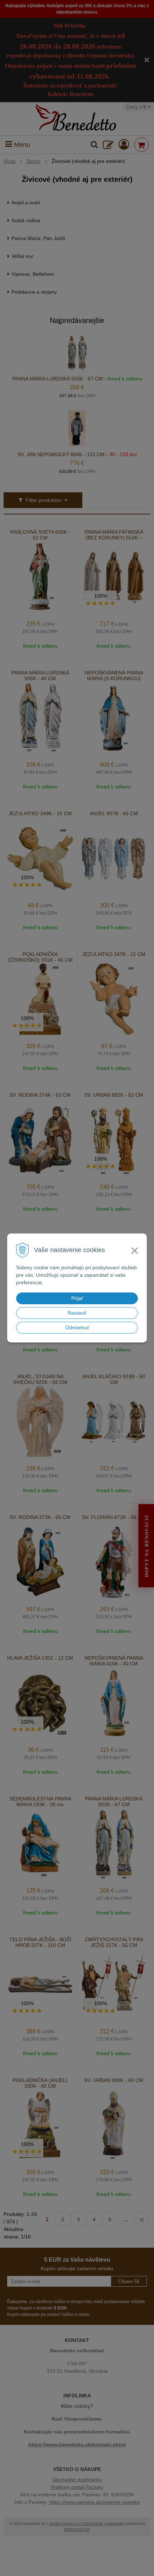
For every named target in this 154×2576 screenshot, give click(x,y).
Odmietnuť (77, 1327)
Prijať (77, 1298)
